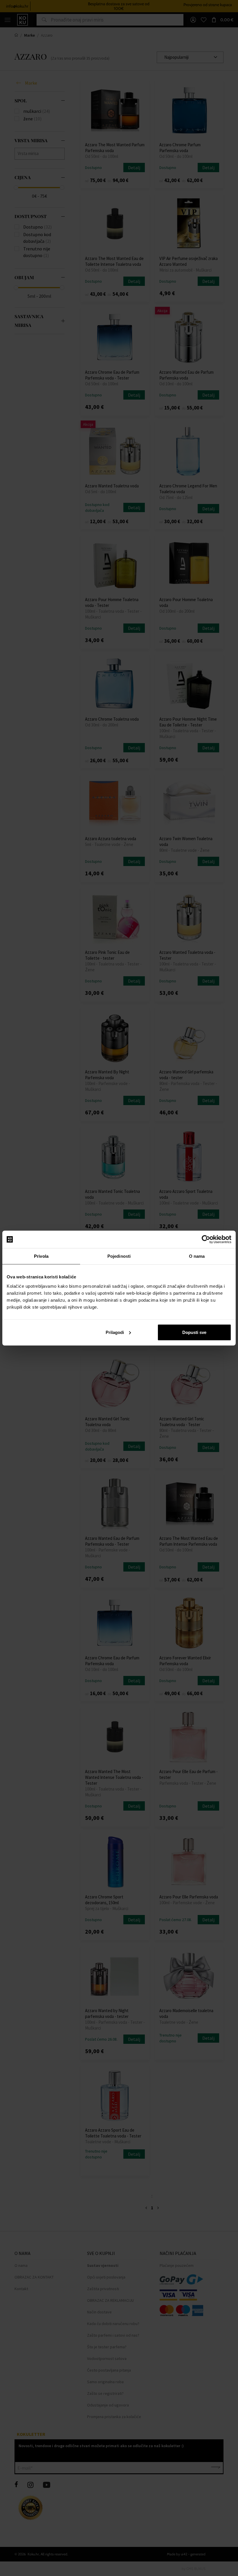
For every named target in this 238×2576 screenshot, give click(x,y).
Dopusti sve (194, 1332)
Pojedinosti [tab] (119, 1256)
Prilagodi (115, 1332)
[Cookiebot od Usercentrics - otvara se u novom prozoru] (206, 1239)
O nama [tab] (197, 1256)
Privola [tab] (41, 1256)
